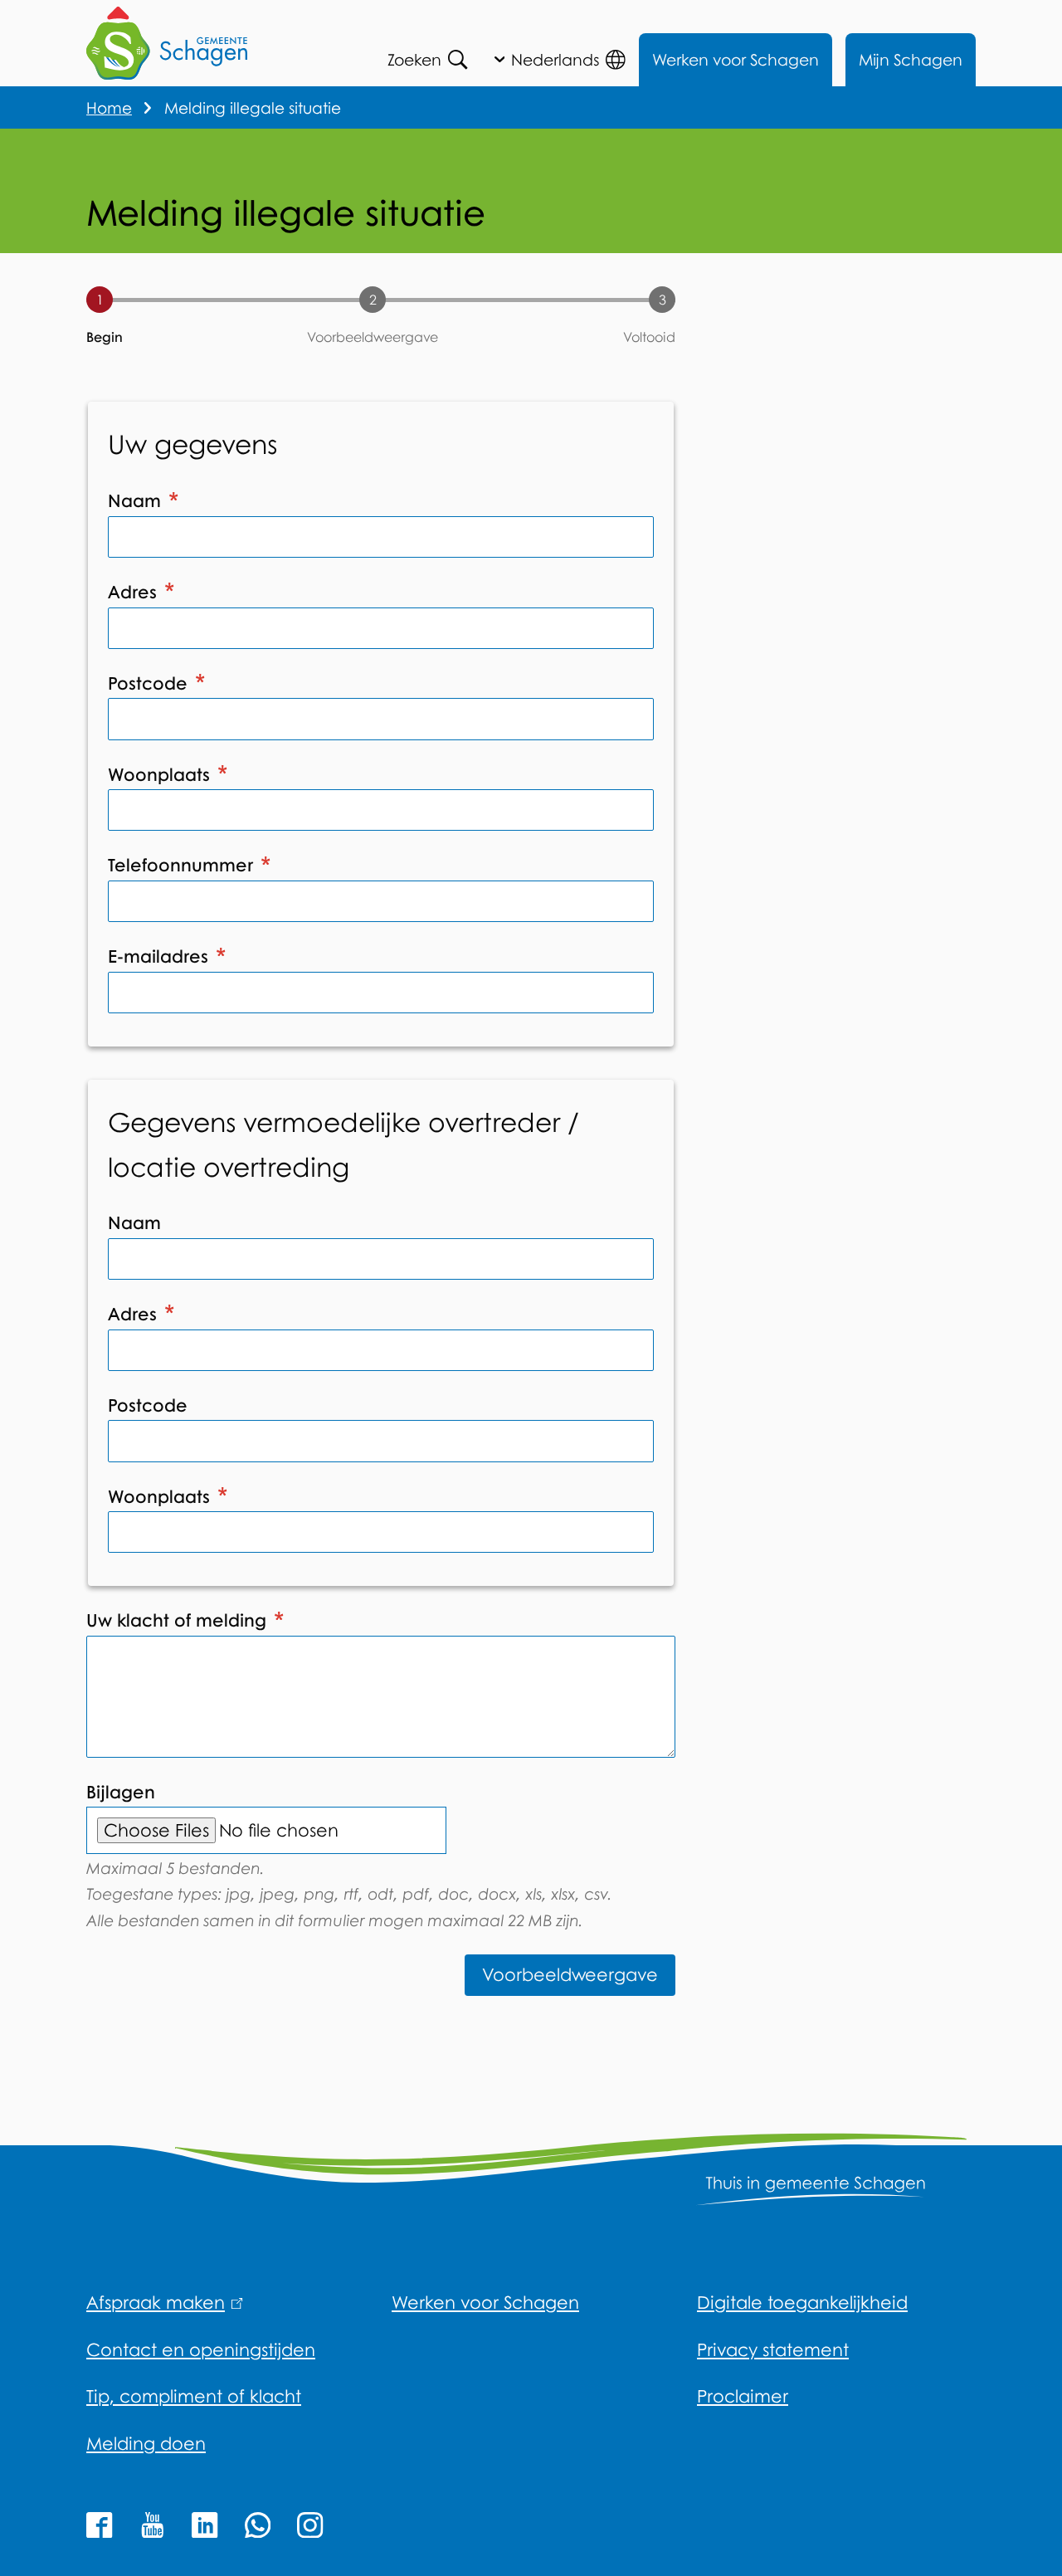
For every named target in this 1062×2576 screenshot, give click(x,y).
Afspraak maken (161, 2302)
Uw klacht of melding (179, 1620)
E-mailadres (161, 956)
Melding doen (146, 2443)
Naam (137, 500)
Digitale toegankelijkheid (802, 2302)
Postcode (150, 683)
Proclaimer (743, 2396)
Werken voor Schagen (736, 59)
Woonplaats (161, 774)
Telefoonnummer (183, 865)
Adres (135, 592)
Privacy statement (773, 2349)
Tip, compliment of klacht (194, 2396)
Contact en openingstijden (201, 2349)
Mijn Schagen (911, 59)
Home (109, 107)
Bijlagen (121, 1792)
